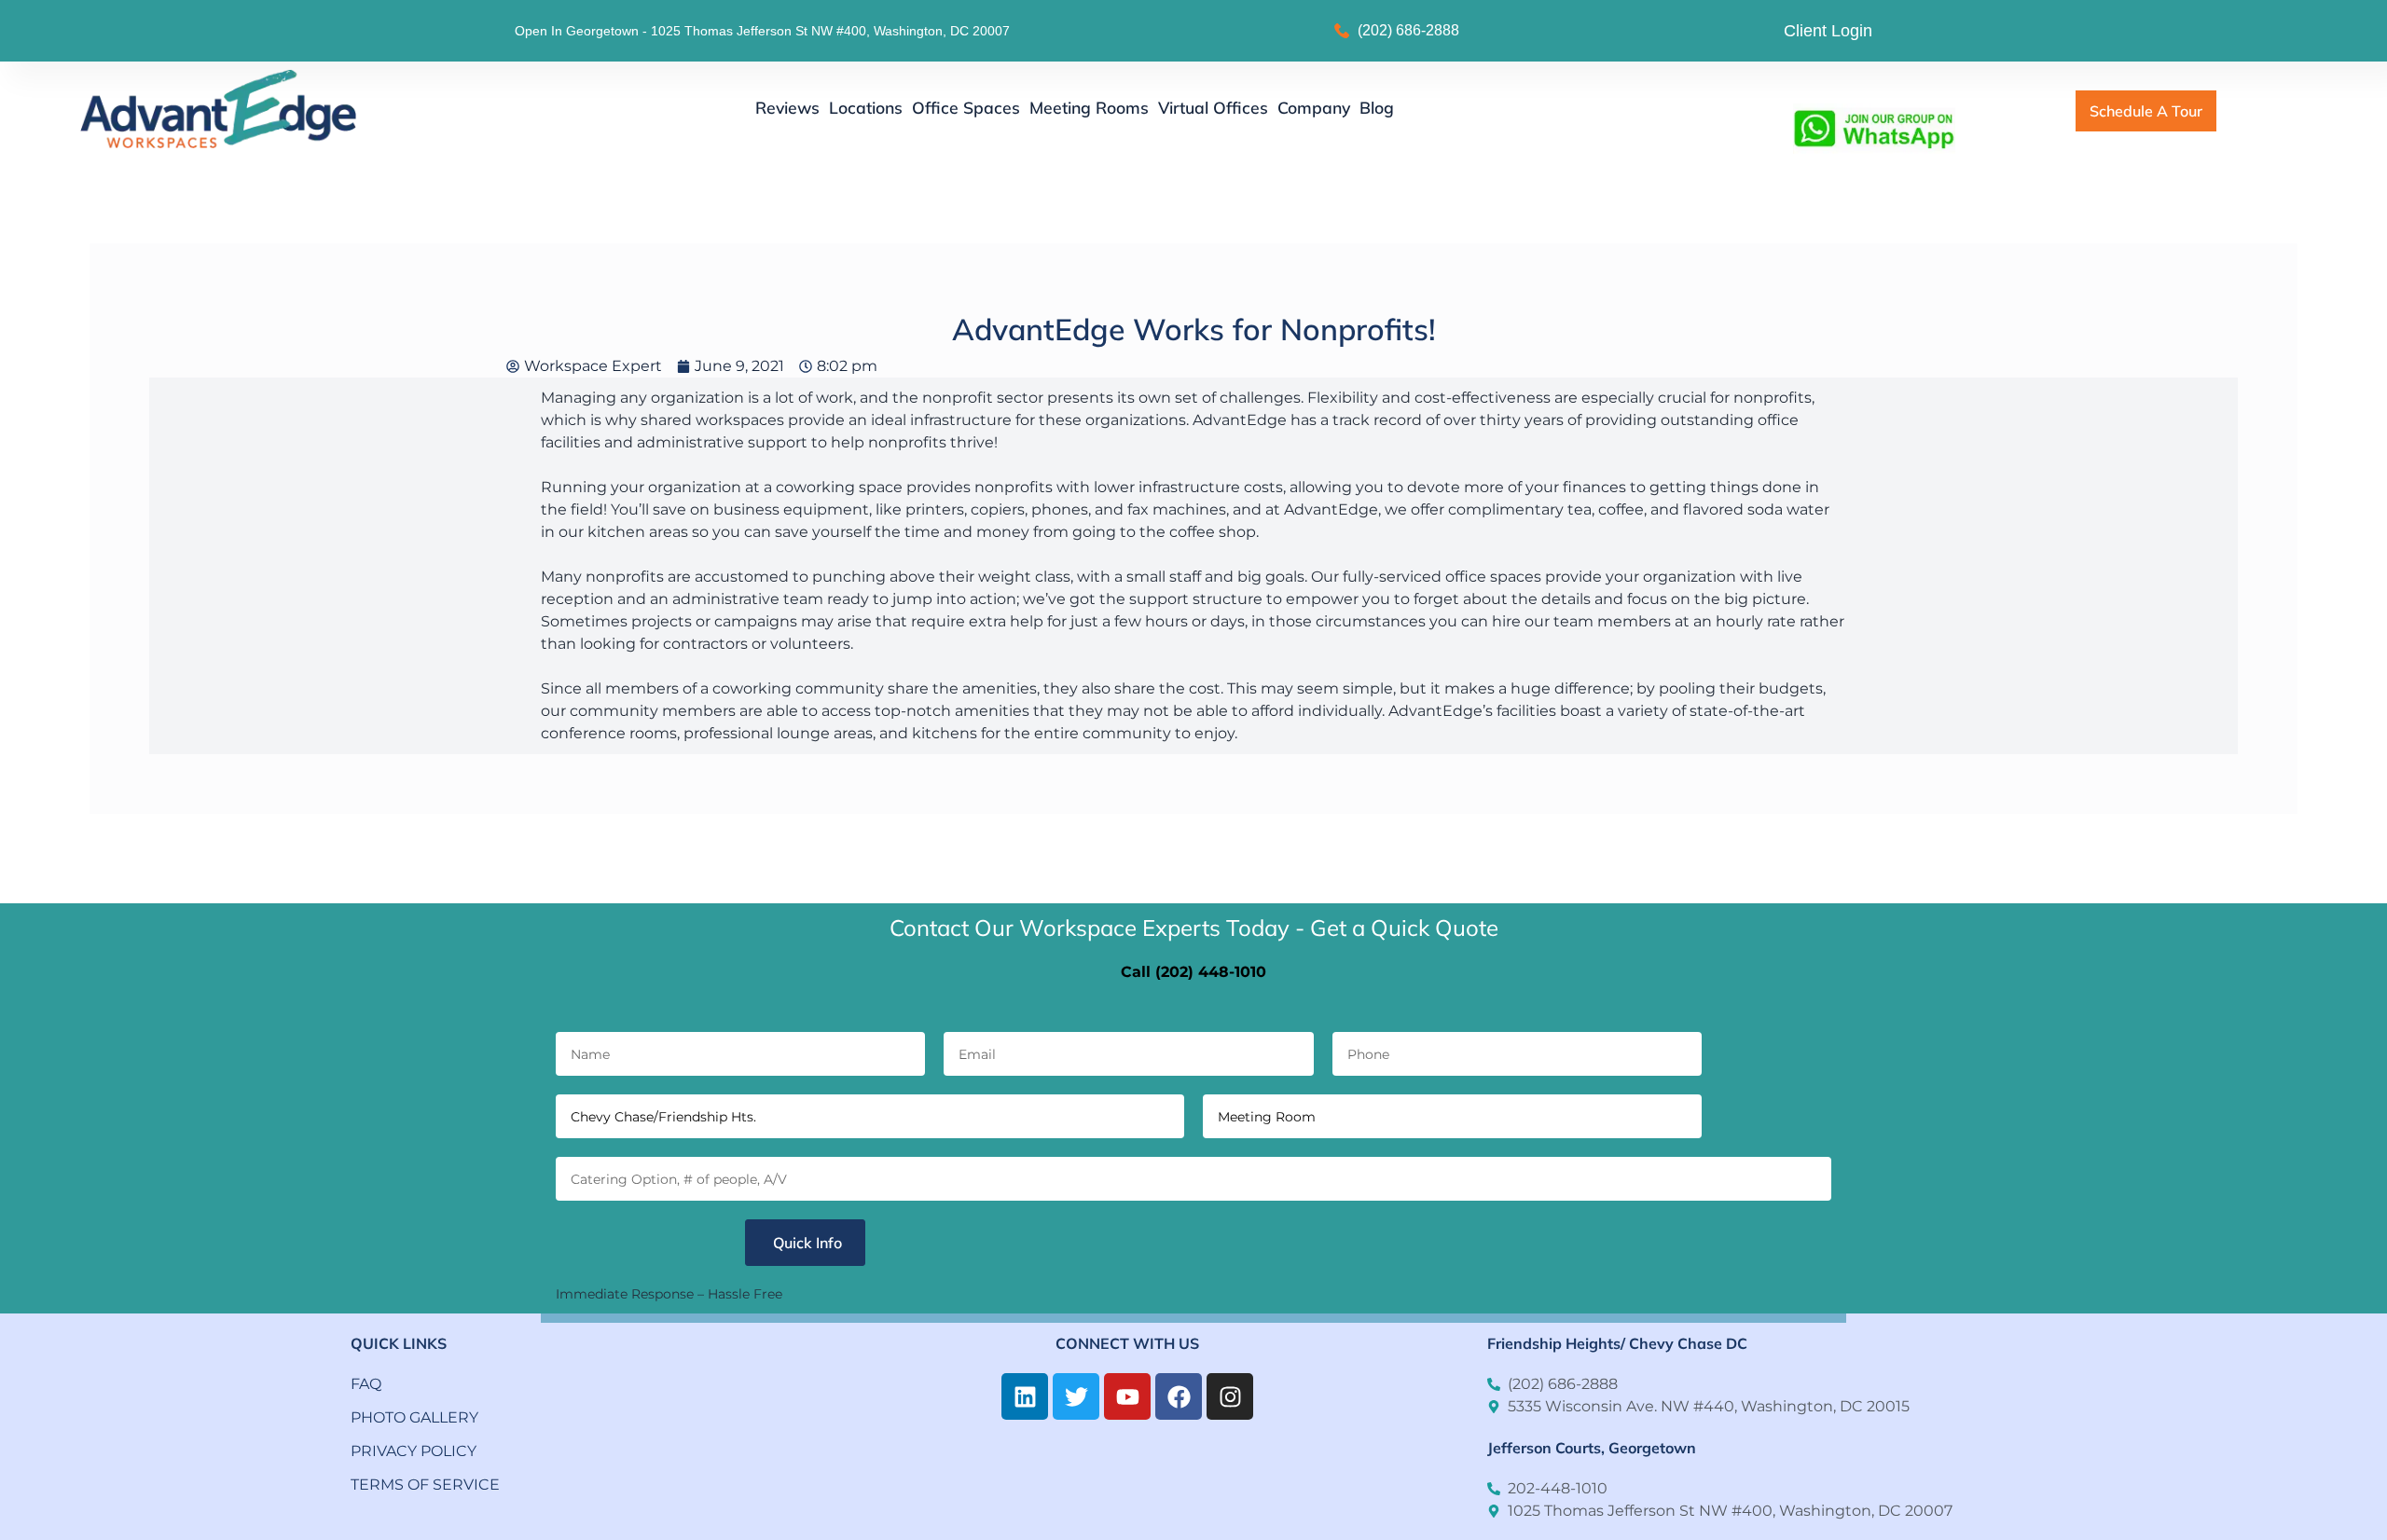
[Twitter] (1076, 1396)
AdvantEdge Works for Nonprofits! (1194, 329)
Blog (1377, 107)
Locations (866, 107)
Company (1314, 107)
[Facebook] (1179, 1396)
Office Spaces (966, 107)
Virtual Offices (1213, 107)
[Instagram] (1230, 1396)
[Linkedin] (1025, 1396)
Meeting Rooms (1089, 107)
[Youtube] (1127, 1396)
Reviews (787, 107)
